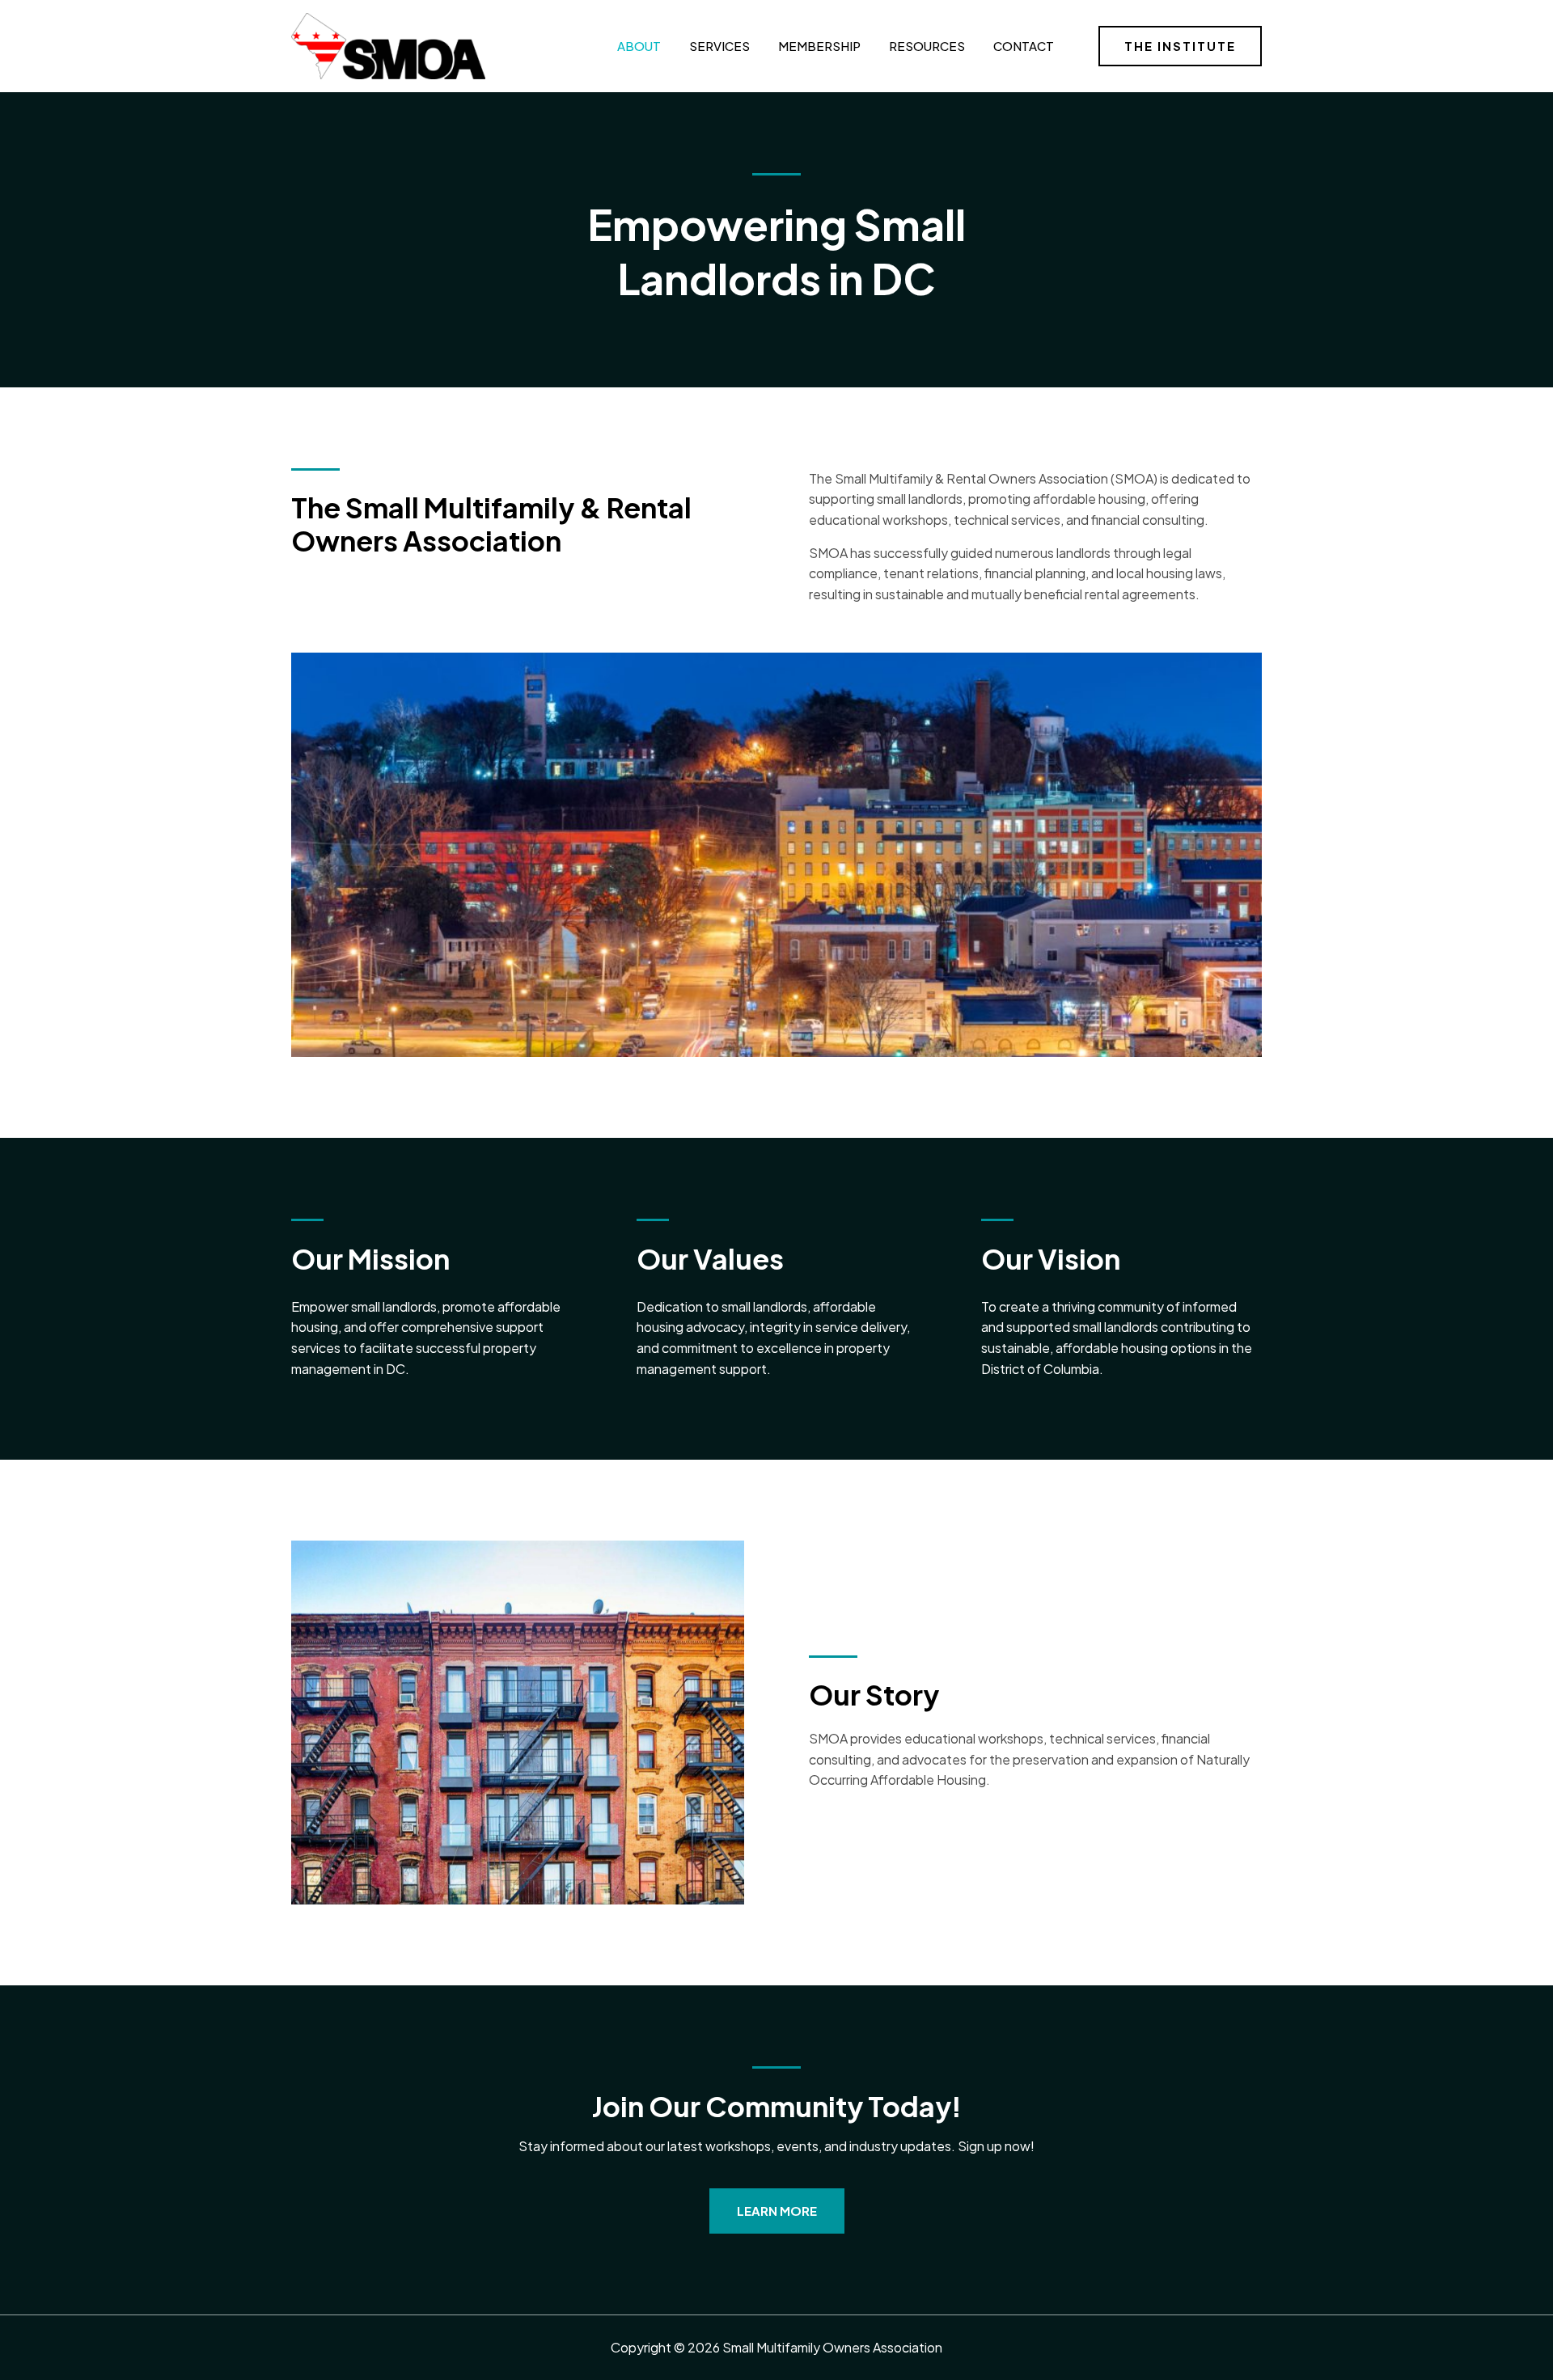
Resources (927, 46)
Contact (1024, 46)
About (639, 46)
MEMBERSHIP (819, 46)
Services (719, 46)
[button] (1180, 46)
